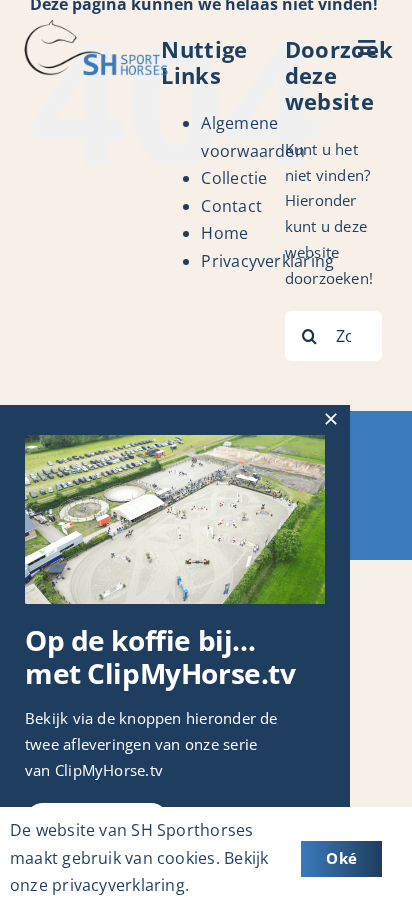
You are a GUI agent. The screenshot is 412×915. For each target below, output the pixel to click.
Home (224, 233)
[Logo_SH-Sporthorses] (95, 27)
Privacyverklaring (267, 261)
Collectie (234, 178)
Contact (231, 206)
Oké (341, 858)
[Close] (331, 419)
